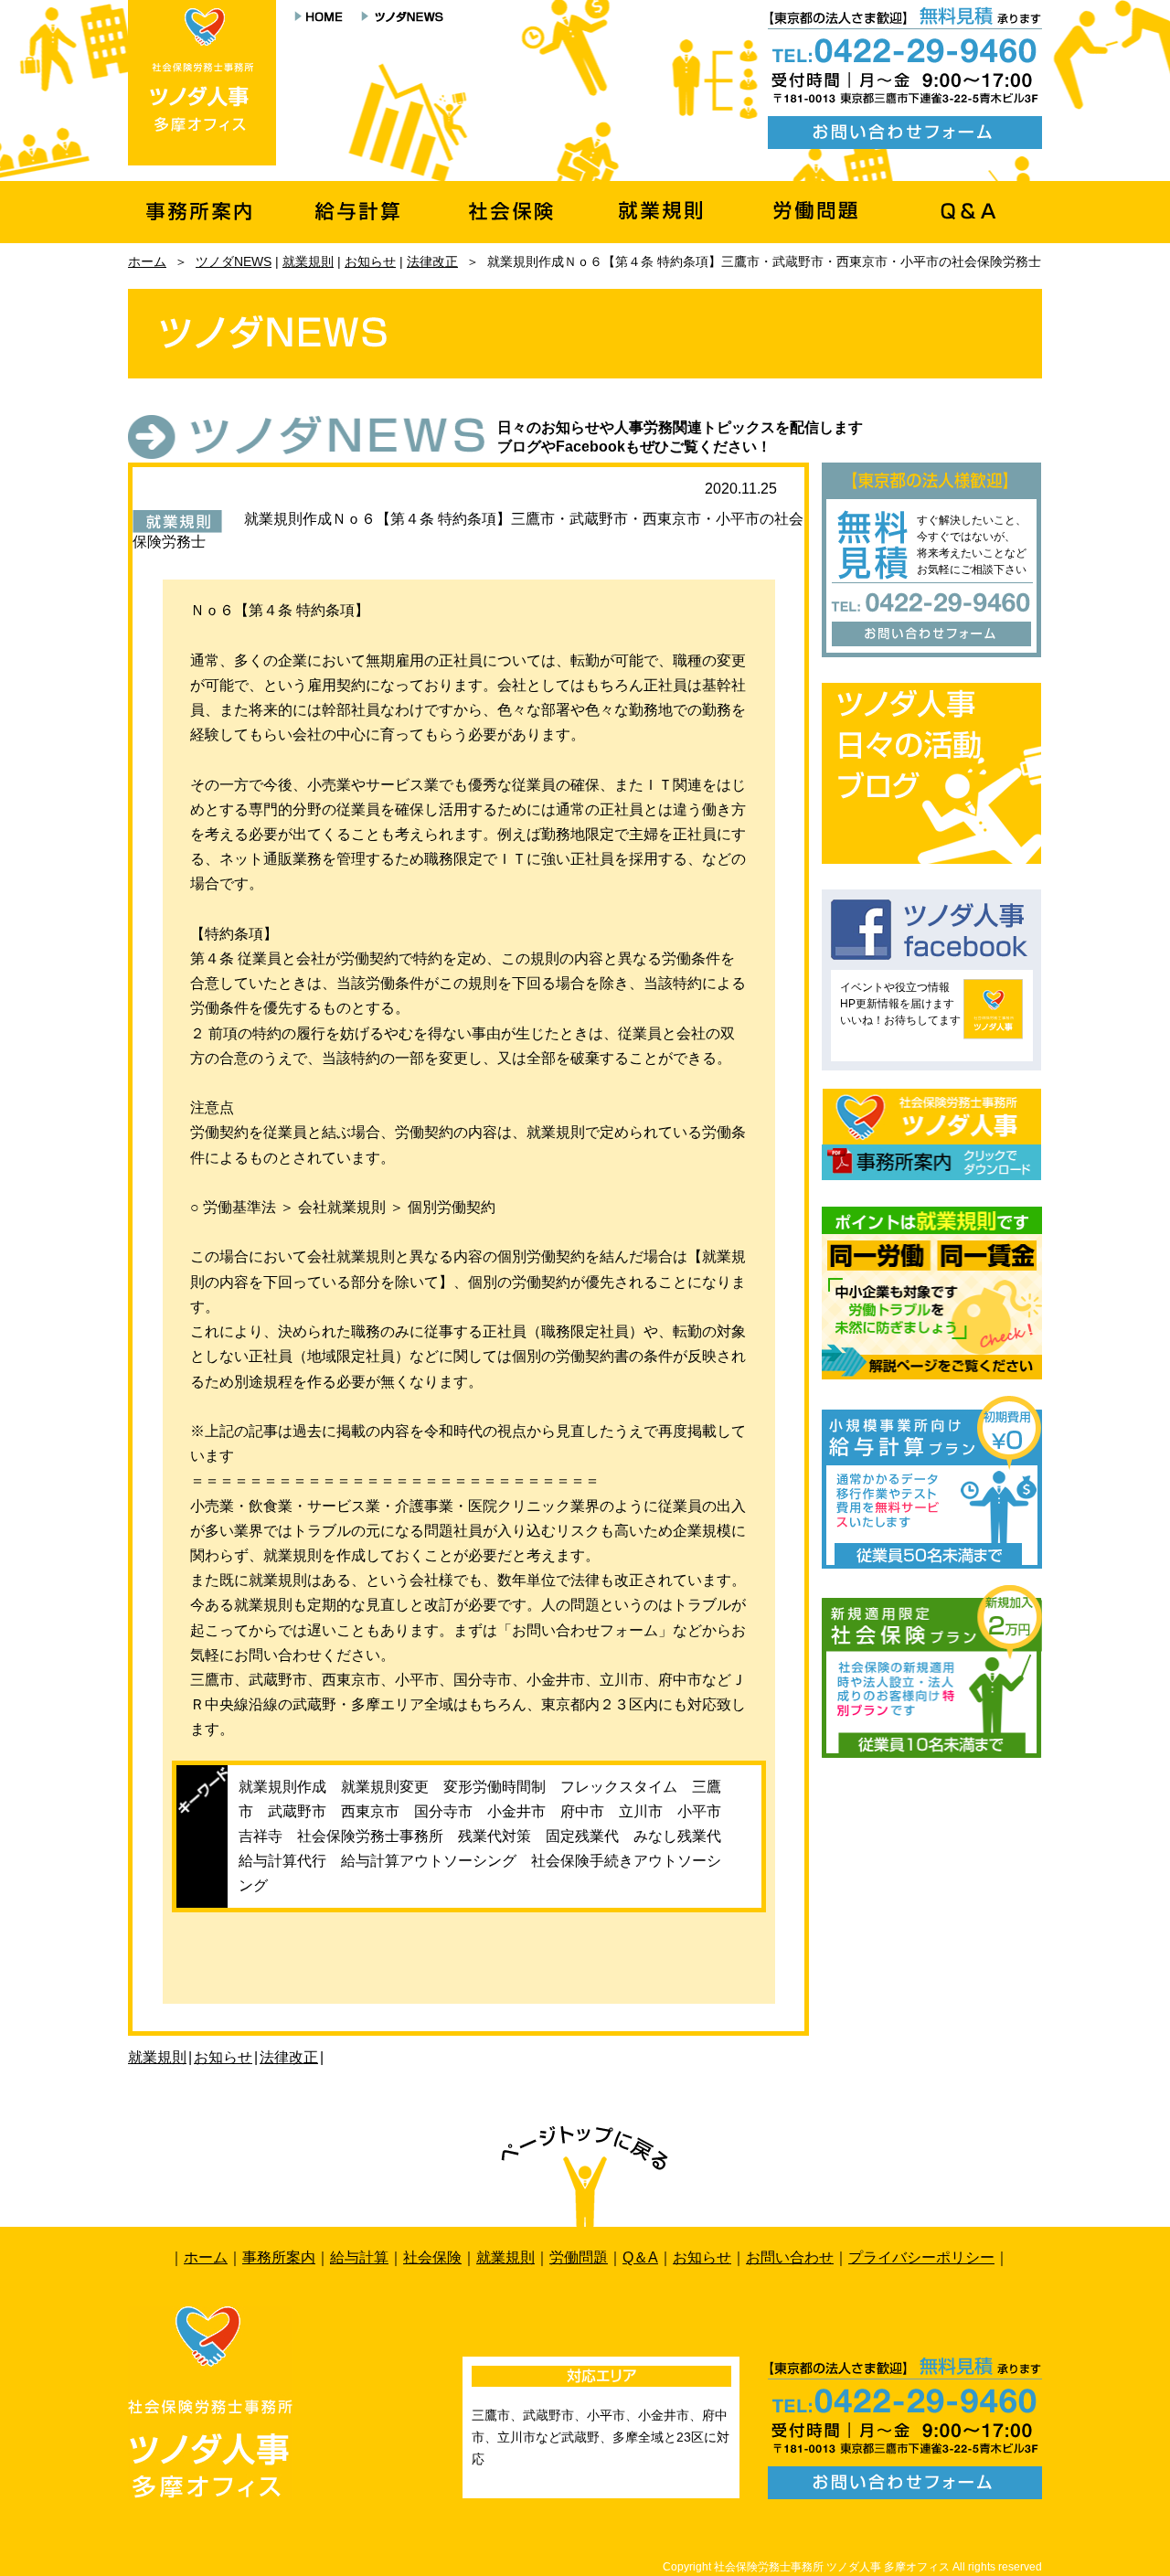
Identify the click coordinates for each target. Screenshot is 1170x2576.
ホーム (147, 261)
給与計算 (359, 2257)
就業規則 (308, 261)
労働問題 (579, 2257)
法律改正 (432, 261)
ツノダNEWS (234, 261)
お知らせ (370, 261)
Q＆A (640, 2257)
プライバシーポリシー (921, 2257)
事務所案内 (279, 2257)
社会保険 (432, 2257)
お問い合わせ (790, 2257)
